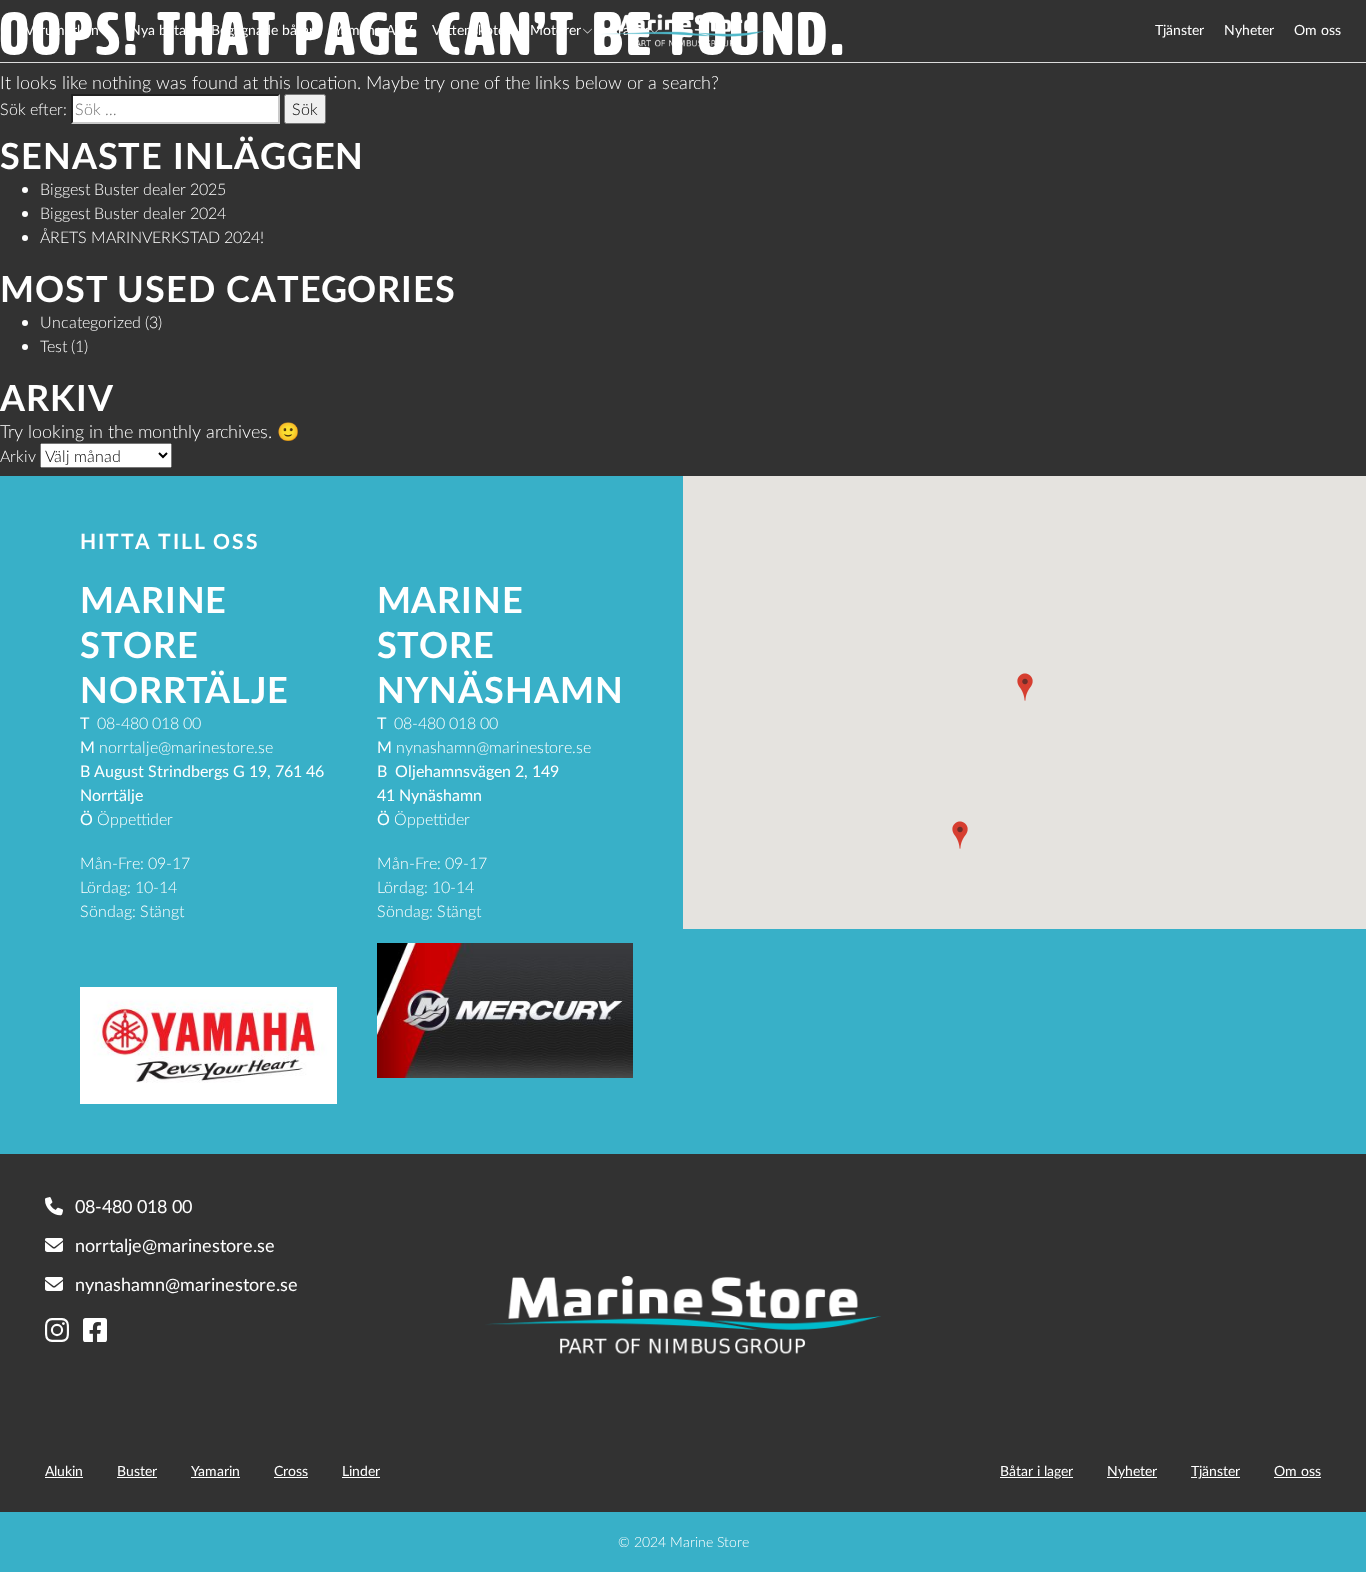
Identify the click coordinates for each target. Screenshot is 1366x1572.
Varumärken (62, 29)
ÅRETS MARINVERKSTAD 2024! (152, 236)
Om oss (1317, 29)
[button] (1025, 687)
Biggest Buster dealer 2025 (133, 188)
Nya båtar (160, 29)
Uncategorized (90, 321)
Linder (361, 1470)
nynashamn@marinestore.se (186, 1284)
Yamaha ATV (373, 29)
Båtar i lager (1036, 1470)
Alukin (64, 1470)
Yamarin (215, 1470)
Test (53, 345)
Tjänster (1179, 29)
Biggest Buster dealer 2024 (133, 212)
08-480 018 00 (133, 1206)
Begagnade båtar (262, 29)
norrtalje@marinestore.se (175, 1245)
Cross (291, 1470)
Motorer (555, 29)
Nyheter (1249, 29)
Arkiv (18, 455)
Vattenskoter (471, 29)
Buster (137, 1470)
